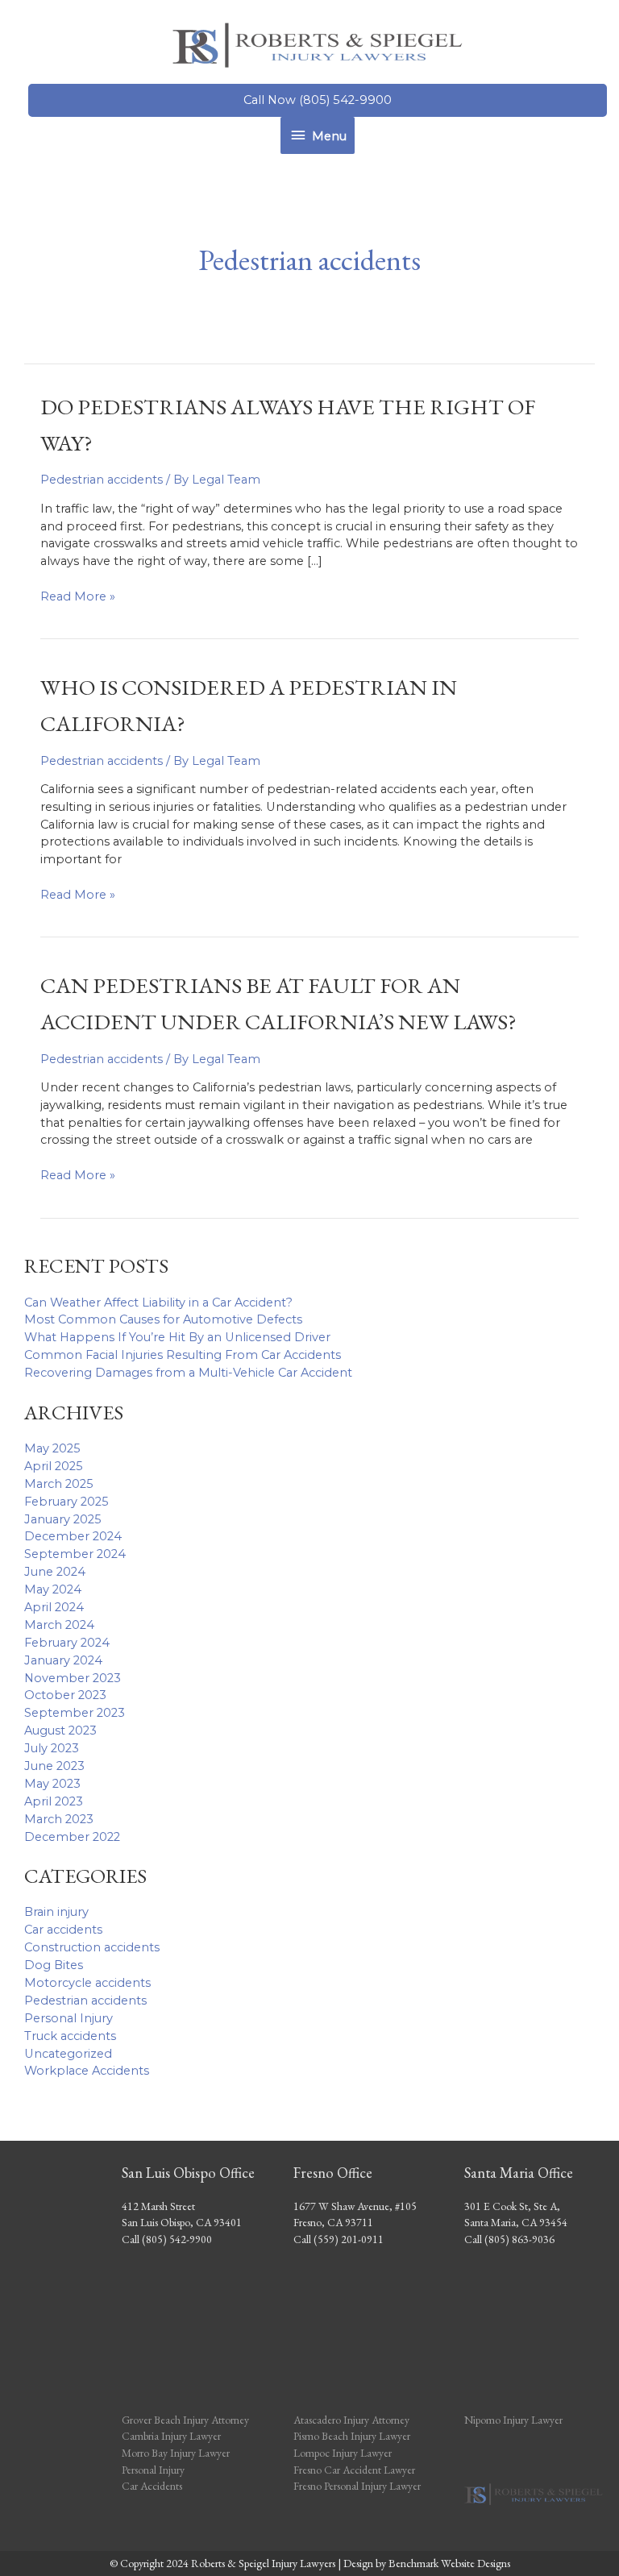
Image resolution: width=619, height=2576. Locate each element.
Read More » (78, 597)
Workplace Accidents (87, 2071)
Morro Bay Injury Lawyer (176, 2453)
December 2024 (73, 1536)
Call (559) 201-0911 (339, 2239)
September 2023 (75, 1713)
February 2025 (66, 1502)
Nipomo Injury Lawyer (513, 2420)
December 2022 (72, 1837)
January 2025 (63, 1519)
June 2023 (54, 1766)
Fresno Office (333, 2173)
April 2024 (54, 1607)
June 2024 (55, 1572)
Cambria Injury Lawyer (171, 2436)
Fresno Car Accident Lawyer (354, 2470)
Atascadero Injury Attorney (351, 2420)
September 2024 (75, 1554)
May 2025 (52, 1448)
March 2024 (59, 1625)
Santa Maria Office (519, 2173)
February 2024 (67, 1643)
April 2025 (54, 1466)
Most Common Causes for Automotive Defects (163, 1319)
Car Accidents (152, 2486)
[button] (318, 100)
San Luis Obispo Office (188, 2173)
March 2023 (59, 1819)
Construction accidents (92, 1947)
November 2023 (73, 1678)
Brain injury (56, 1912)
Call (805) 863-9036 (509, 2239)
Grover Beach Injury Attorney (185, 2420)
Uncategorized (68, 2054)
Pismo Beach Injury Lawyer (352, 2436)
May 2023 (52, 1784)
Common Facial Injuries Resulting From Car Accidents (183, 1355)
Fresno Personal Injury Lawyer (357, 2486)
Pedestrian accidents (85, 2001)
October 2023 (65, 1695)
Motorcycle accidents (87, 1983)
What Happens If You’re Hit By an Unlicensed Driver (177, 1337)
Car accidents (63, 1930)
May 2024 (53, 1589)
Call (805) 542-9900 (167, 2239)
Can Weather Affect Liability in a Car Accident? (158, 1303)
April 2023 (54, 1801)
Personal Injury (69, 2018)
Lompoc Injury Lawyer (344, 2453)
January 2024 (63, 1660)
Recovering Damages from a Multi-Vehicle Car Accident (188, 1373)
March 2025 (59, 1484)
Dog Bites (54, 1965)
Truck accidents (70, 2036)
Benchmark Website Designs (449, 2563)
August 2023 (60, 1730)
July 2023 (52, 1748)
